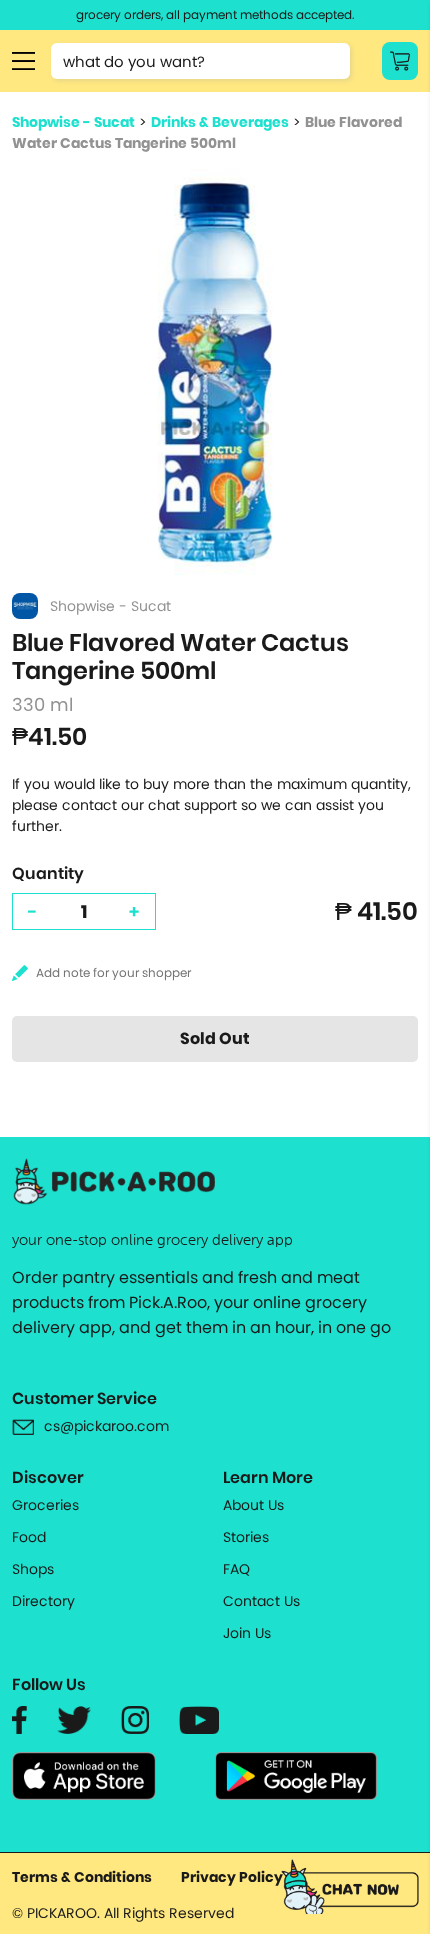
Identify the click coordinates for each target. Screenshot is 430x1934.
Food (29, 1537)
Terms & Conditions (82, 1877)
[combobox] (200, 61)
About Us (253, 1505)
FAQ (236, 1569)
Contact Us (261, 1601)
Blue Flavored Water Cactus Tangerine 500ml (207, 132)
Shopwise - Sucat (73, 122)
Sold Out (215, 1038)
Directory (43, 1601)
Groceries (45, 1505)
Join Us (247, 1633)
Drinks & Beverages (220, 122)
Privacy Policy (232, 1877)
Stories (246, 1537)
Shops (33, 1569)
